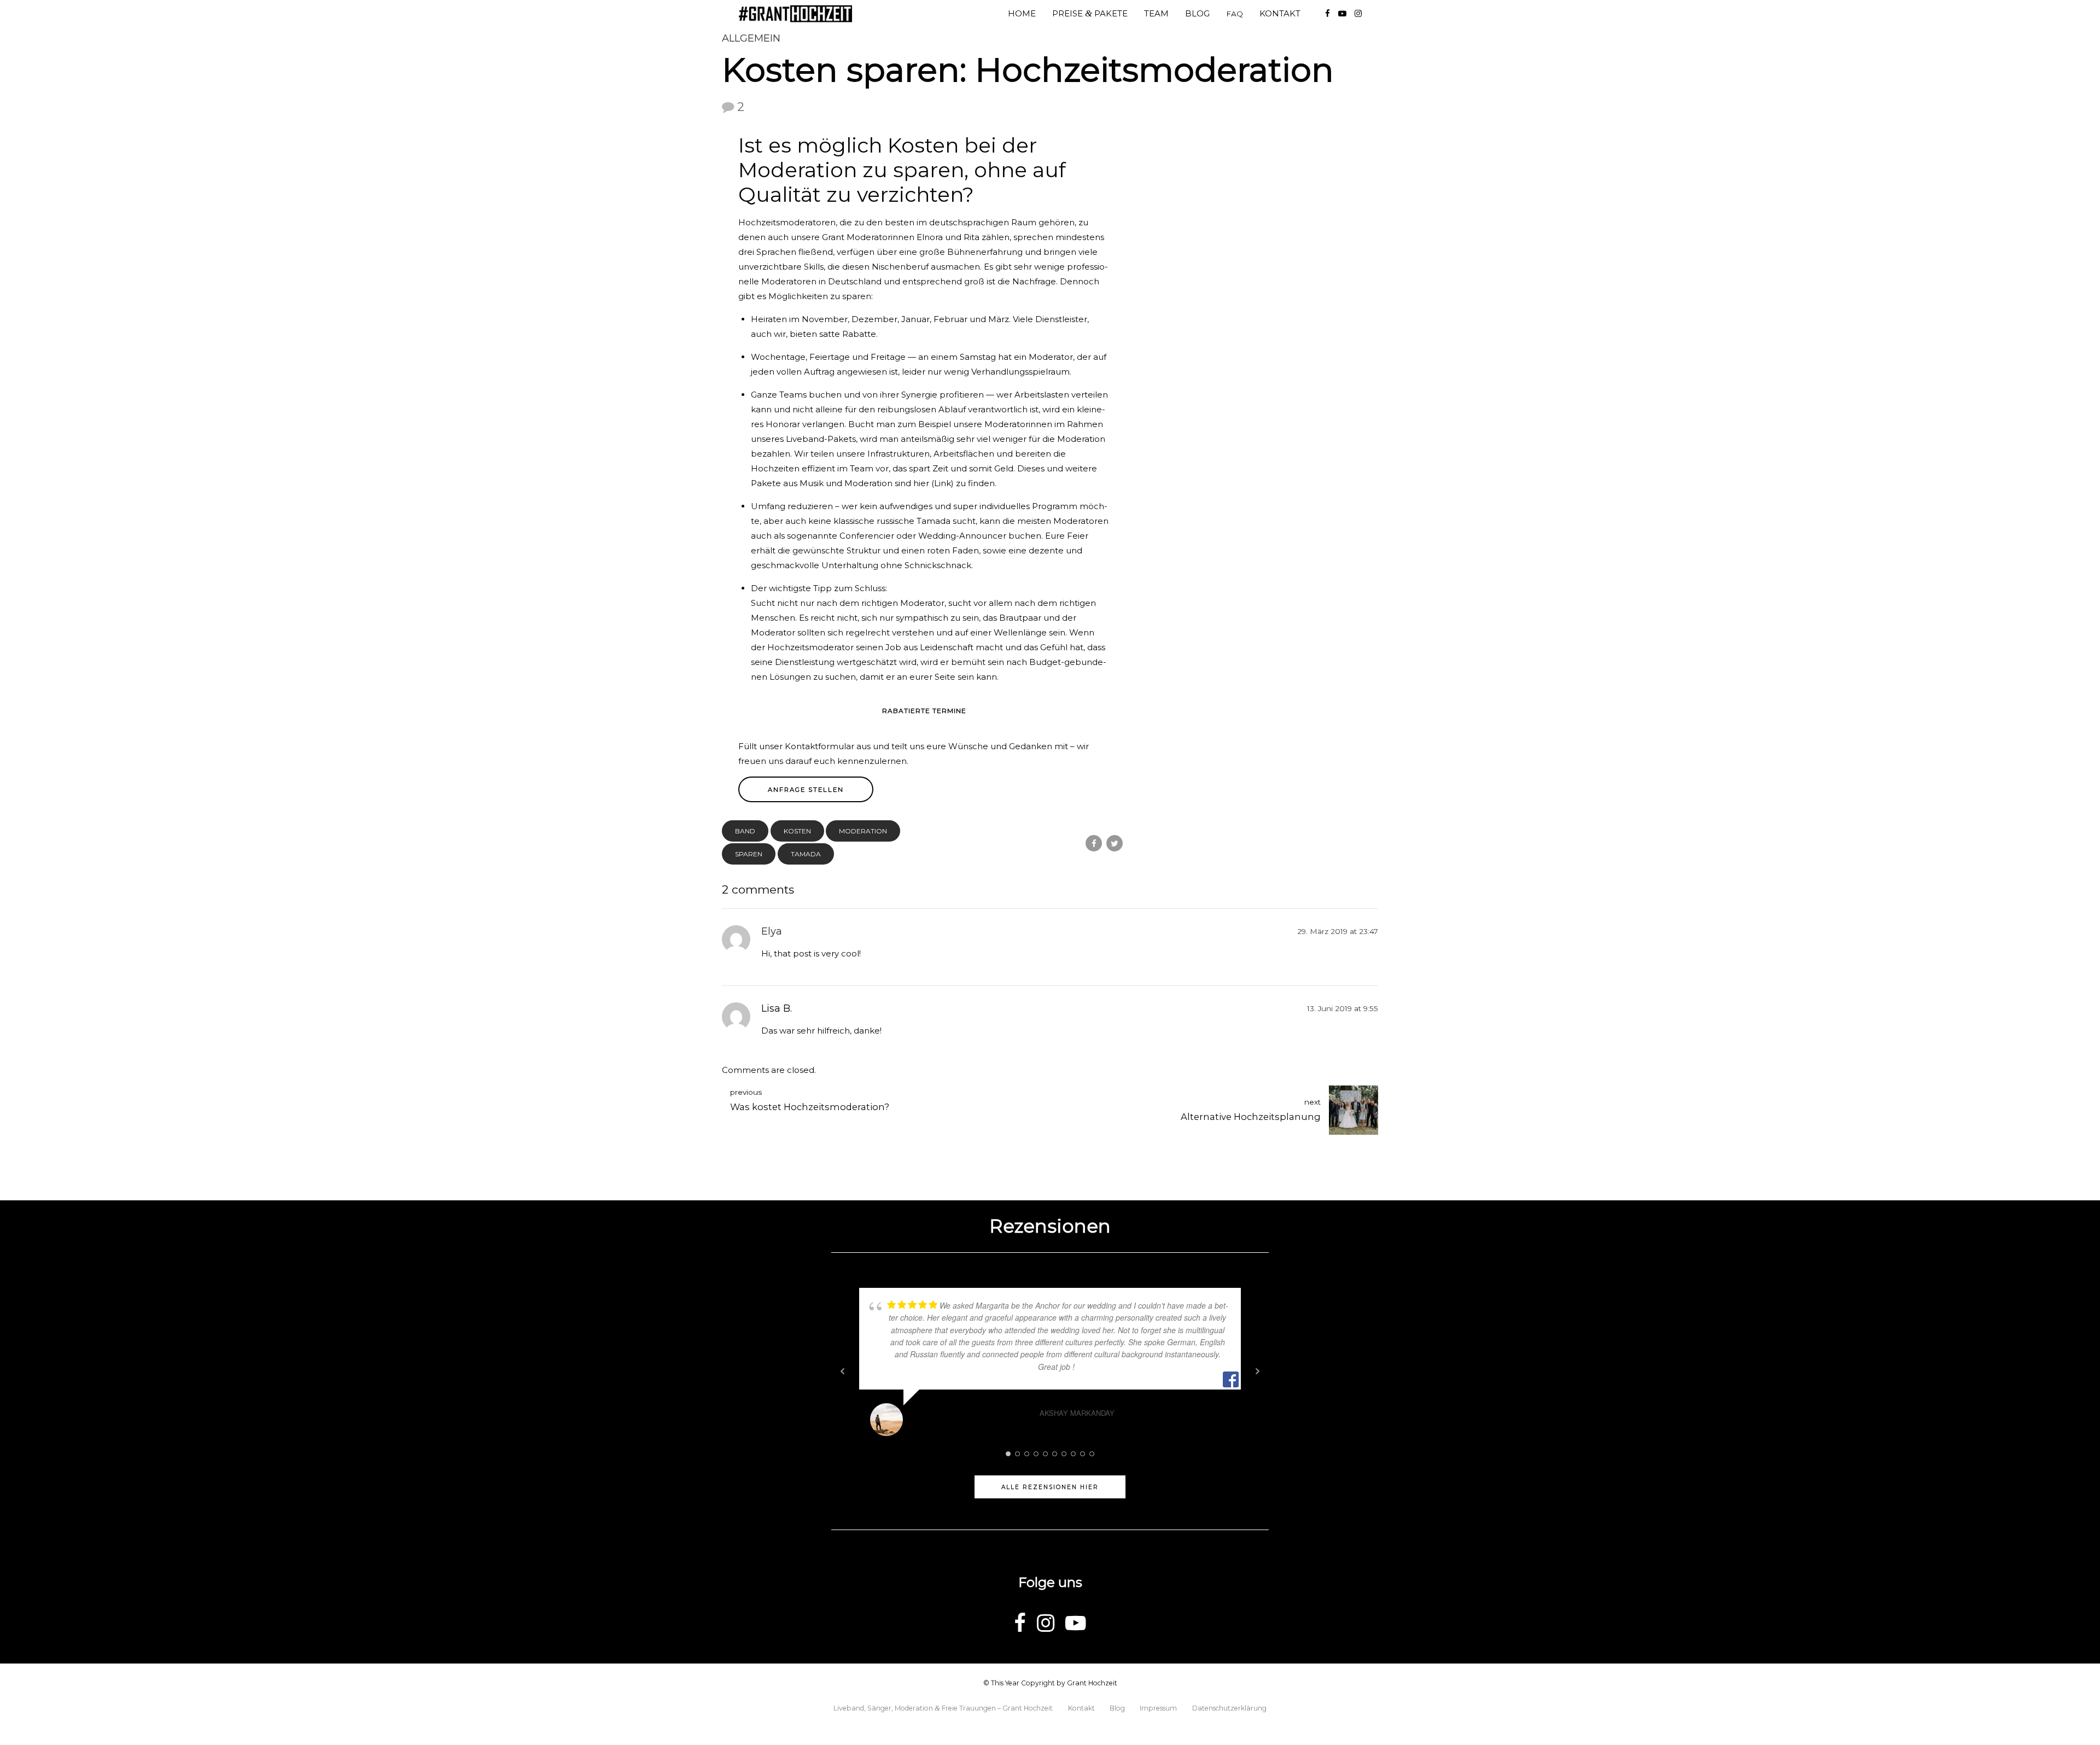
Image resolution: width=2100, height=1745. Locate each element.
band (745, 831)
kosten (797, 831)
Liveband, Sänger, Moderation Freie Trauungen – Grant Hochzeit (943, 1708)
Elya (772, 931)
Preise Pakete (1090, 13)
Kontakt (1280, 13)
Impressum (1158, 1708)
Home (1022, 13)
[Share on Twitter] (1115, 843)
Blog (1197, 13)
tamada (806, 854)
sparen (749, 854)
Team (1156, 13)
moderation (863, 831)
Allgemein (751, 38)
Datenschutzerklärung (1229, 1708)
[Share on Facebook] (1094, 843)
